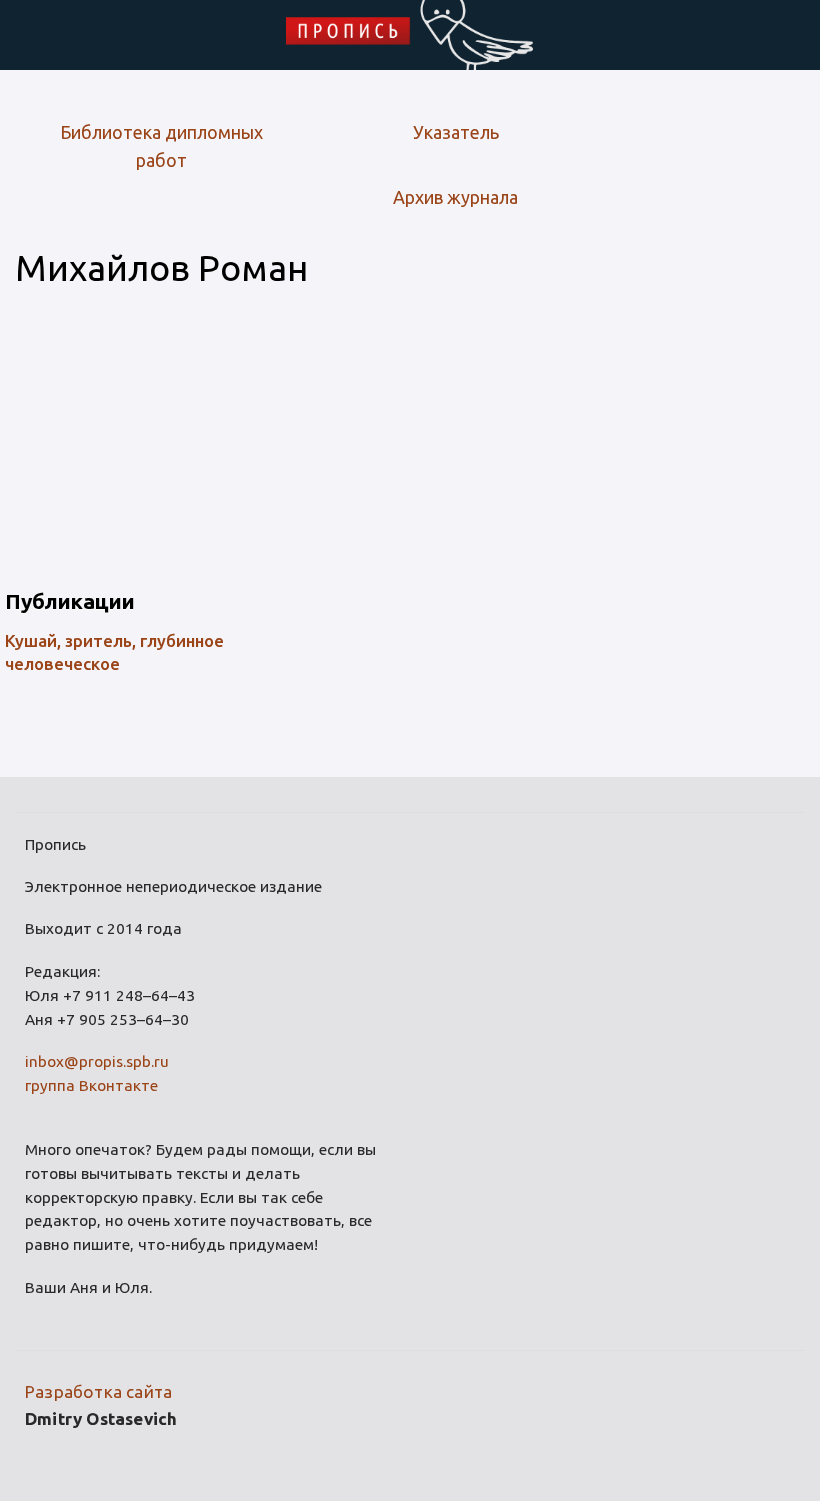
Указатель (456, 132)
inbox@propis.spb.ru (97, 1061)
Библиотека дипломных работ (161, 146)
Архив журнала (455, 197)
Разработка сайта (98, 1391)
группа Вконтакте (91, 1085)
